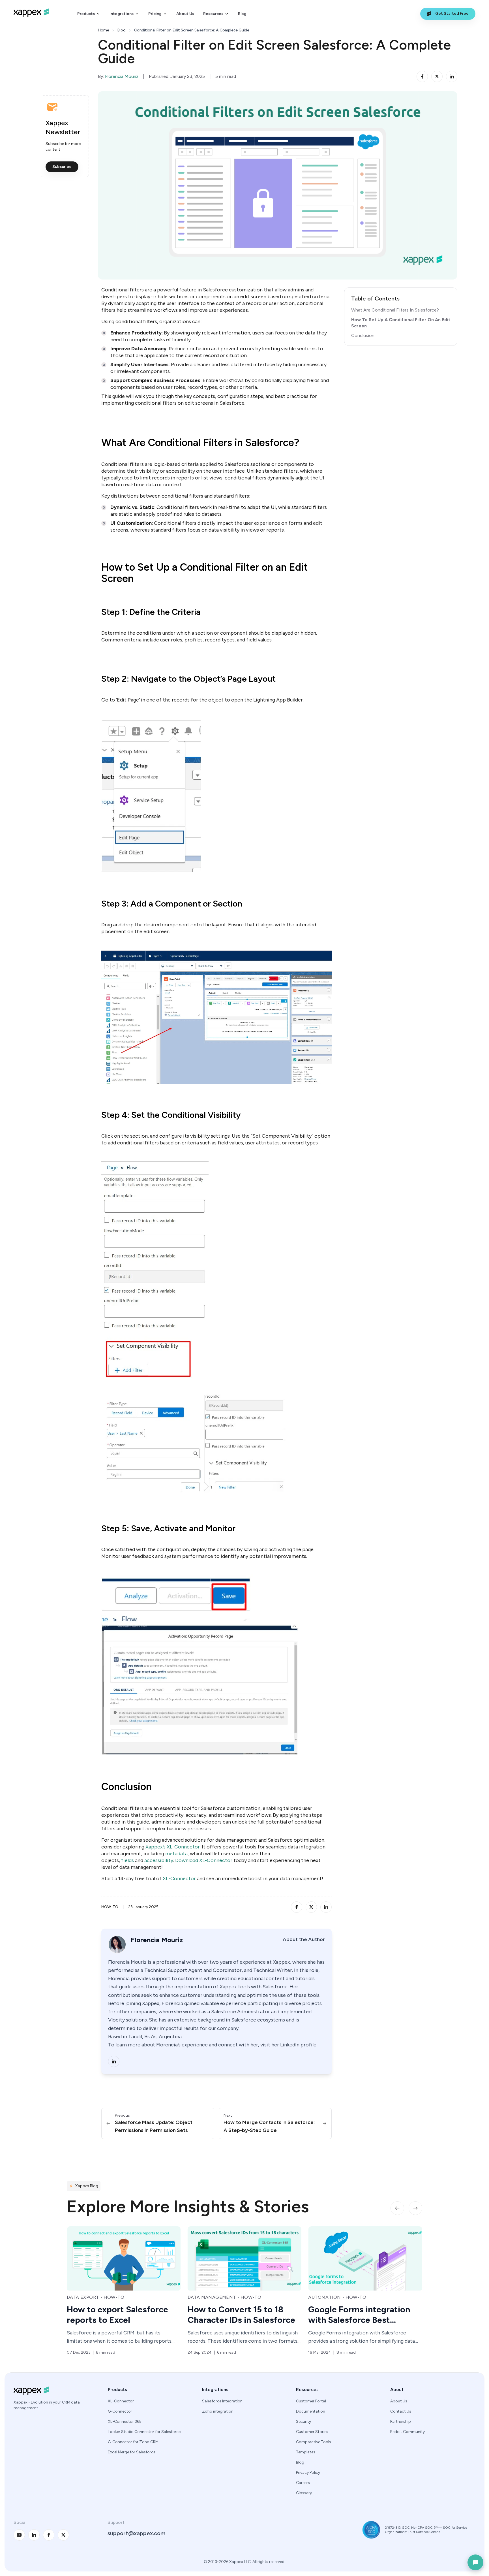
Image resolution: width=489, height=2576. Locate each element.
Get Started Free (452, 13)
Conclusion (363, 335)
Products (86, 14)
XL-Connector (179, 1878)
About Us (185, 14)
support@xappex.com (137, 2533)
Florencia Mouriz (122, 76)
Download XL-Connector (204, 1860)
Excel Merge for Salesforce (132, 2452)
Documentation (311, 2411)
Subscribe (62, 167)
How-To (110, 1907)
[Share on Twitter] (437, 76)
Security (304, 2422)
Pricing (155, 14)
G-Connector (120, 2411)
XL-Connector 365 (125, 2422)
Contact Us (401, 2411)
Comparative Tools (314, 2442)
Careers (303, 2483)
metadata (176, 1854)
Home (103, 30)
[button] (397, 2208)
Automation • (206, 2297)
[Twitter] (63, 2535)
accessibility (159, 1860)
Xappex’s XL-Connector (172, 1847)
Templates (306, 2452)
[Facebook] (49, 2535)
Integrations (122, 14)
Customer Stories (312, 2432)
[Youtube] (19, 2535)
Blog (242, 14)
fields (127, 1860)
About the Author (304, 1939)
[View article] (124, 2258)
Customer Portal (311, 2401)
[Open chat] (475, 2562)
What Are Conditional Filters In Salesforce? (395, 310)
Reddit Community (407, 2432)
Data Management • (93, 2297)
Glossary (304, 2493)
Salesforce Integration (222, 2401)
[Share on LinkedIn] (452, 76)
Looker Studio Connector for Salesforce (144, 2432)
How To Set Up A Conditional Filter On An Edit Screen (401, 323)
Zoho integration (218, 2411)
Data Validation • (332, 2297)
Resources (213, 14)
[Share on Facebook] (422, 76)
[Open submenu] (98, 14)
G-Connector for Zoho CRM (133, 2442)
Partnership (401, 2422)
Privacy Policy (308, 2472)
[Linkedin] (114, 2061)
